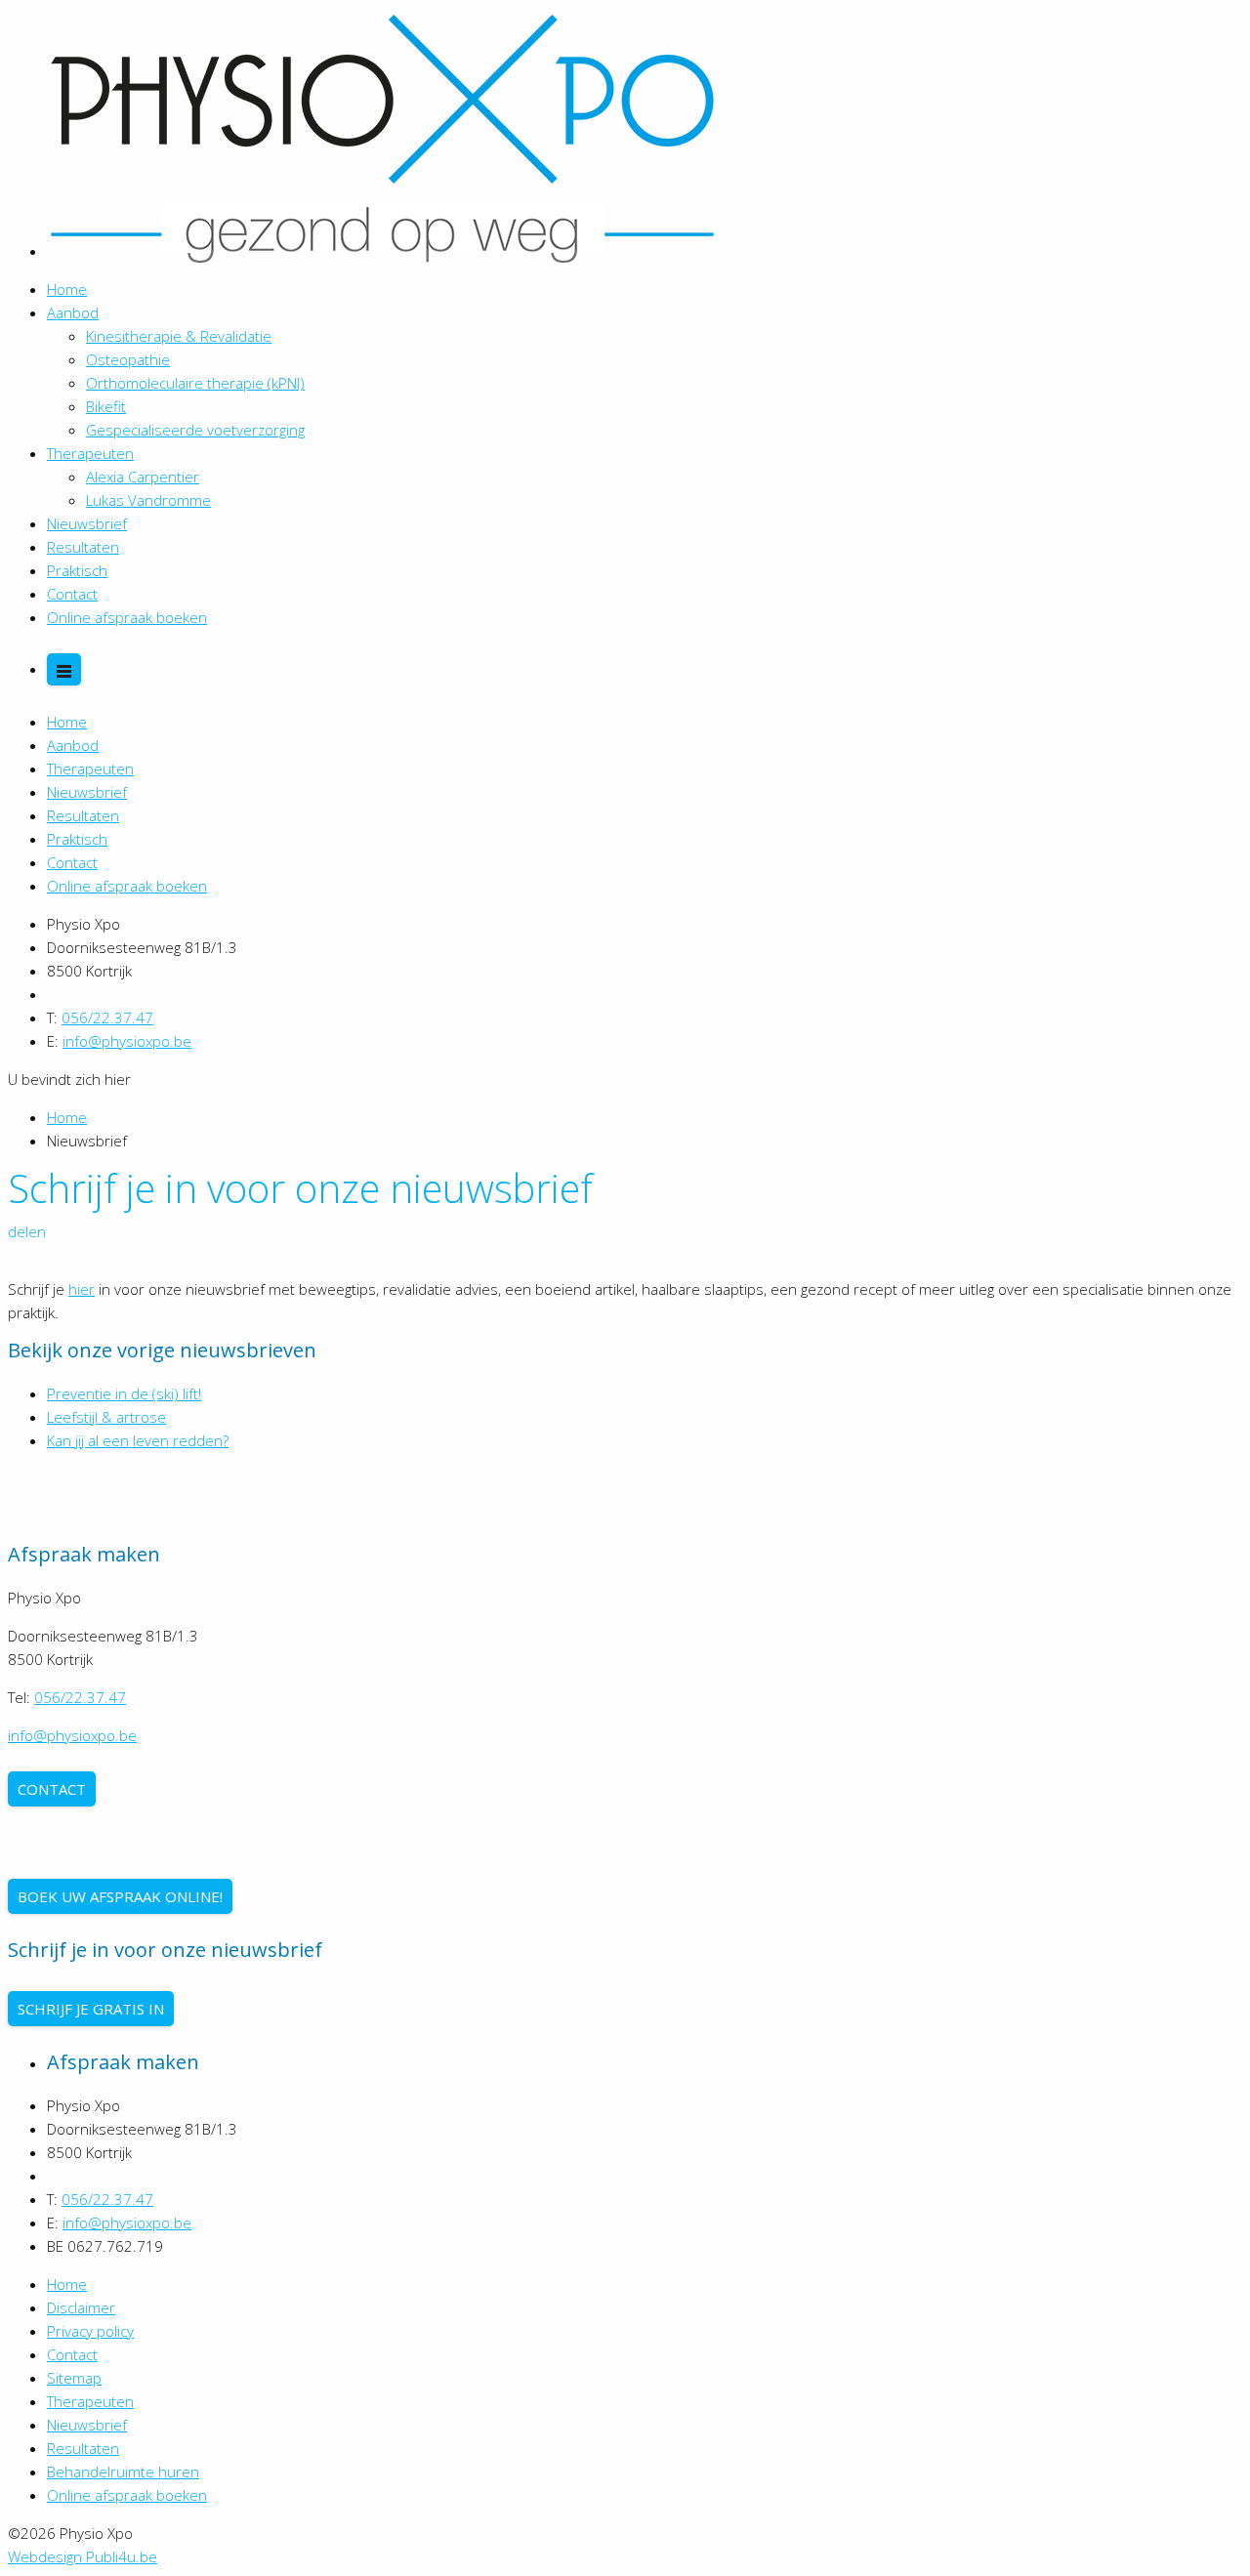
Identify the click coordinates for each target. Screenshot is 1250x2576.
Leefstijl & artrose (106, 1417)
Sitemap (74, 2378)
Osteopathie (128, 359)
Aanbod (73, 312)
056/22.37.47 (107, 1018)
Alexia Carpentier (143, 477)
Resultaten (83, 547)
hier (82, 1289)
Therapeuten (90, 453)
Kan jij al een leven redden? (138, 1440)
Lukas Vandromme (148, 500)
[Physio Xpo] (382, 251)
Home (67, 289)
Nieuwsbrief (87, 523)
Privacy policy (90, 2331)
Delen (27, 1231)
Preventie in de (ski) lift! (124, 1393)
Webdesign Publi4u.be (83, 2556)
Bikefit (106, 406)
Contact (72, 594)
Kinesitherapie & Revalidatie (179, 336)
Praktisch (77, 570)
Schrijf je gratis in (91, 2009)
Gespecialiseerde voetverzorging (195, 430)
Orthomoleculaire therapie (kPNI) (195, 383)
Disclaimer (81, 2307)
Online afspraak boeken (127, 617)
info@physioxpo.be (127, 1041)
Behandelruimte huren (123, 2472)
